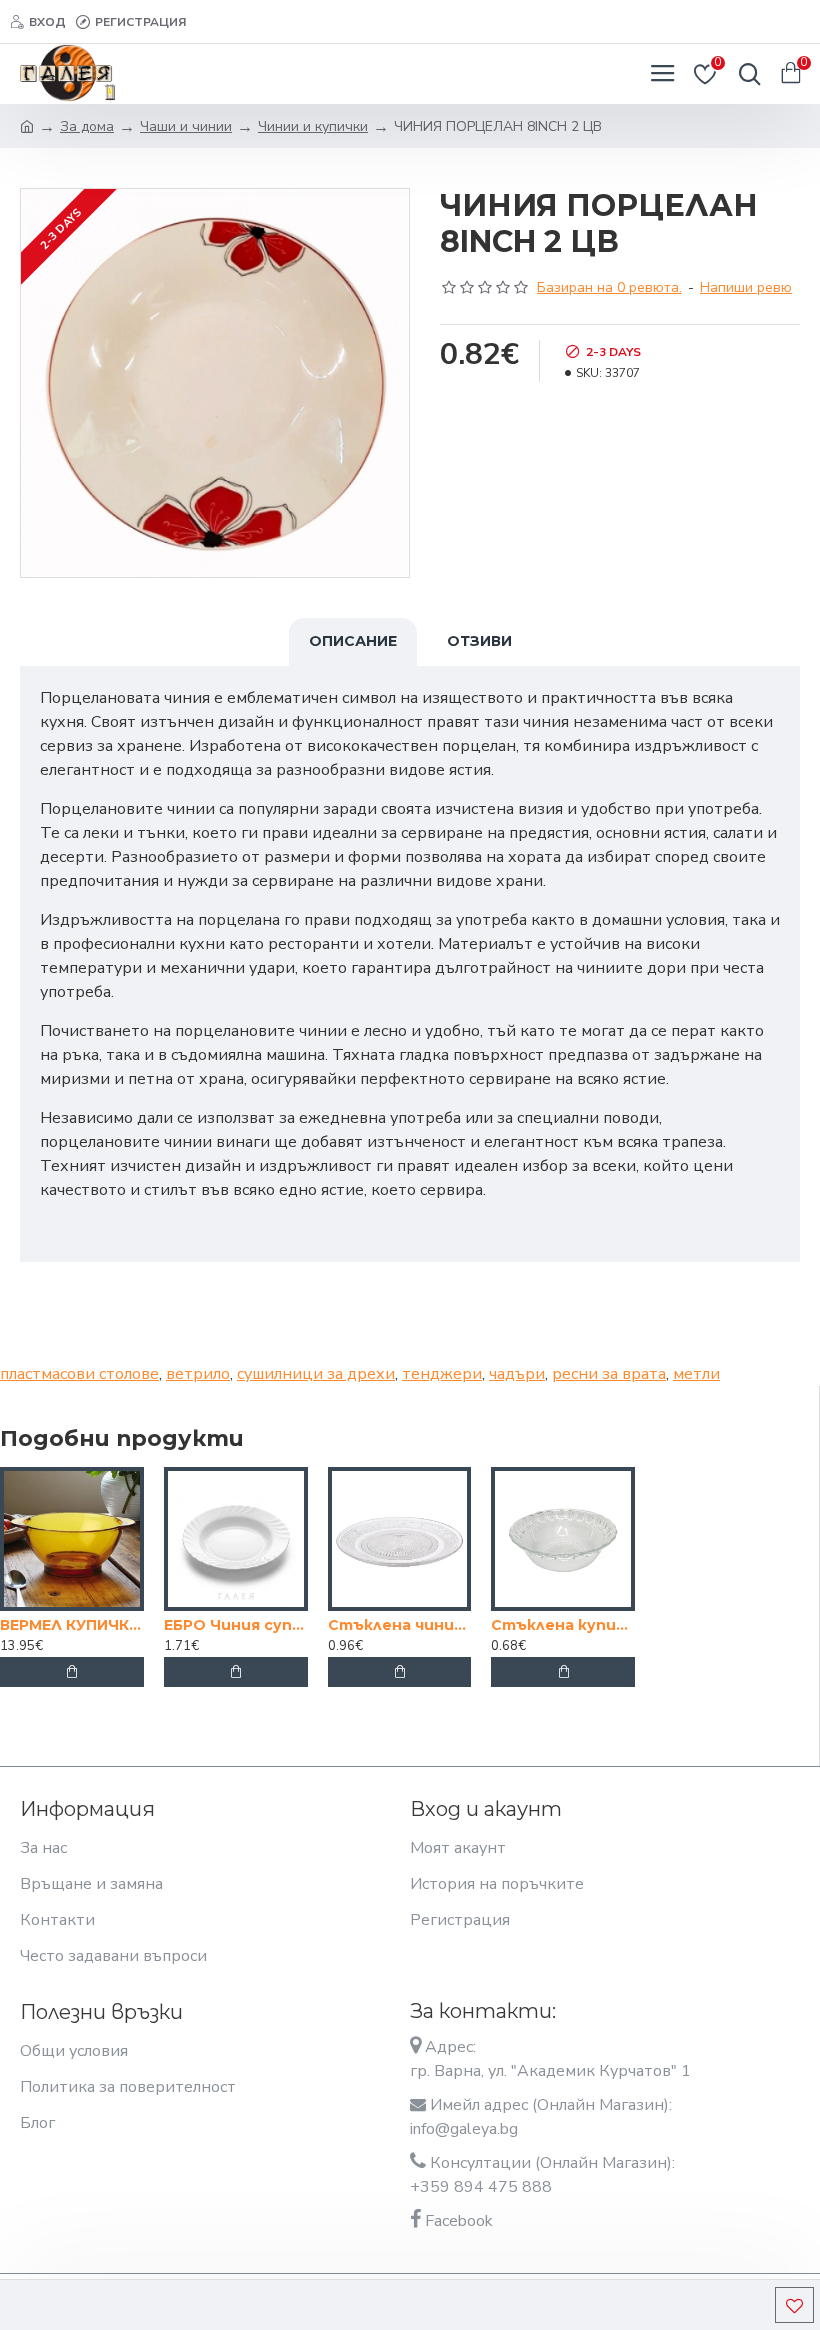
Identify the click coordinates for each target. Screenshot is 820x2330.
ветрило (198, 1374)
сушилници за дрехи (316, 1374)
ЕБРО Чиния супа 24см (236, 1625)
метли (696, 1374)
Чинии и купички (313, 126)
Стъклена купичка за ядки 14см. (563, 1625)
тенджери (442, 1374)
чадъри (517, 1374)
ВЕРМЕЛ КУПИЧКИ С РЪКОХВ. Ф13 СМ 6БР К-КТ (72, 1625)
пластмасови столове (79, 1374)
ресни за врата (609, 1374)
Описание (353, 641)
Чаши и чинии (186, 126)
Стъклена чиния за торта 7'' (400, 1625)
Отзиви (479, 641)
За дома (87, 126)
